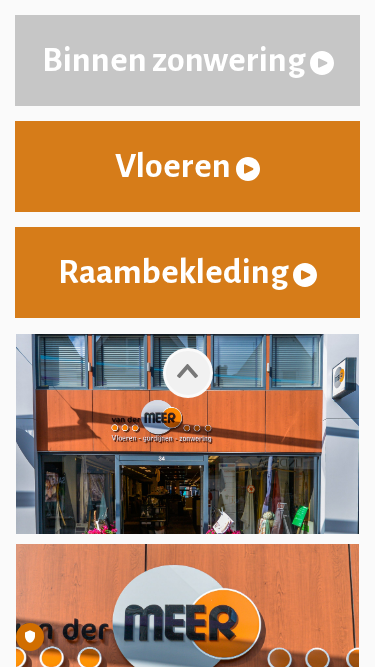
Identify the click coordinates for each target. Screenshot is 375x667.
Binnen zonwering (176, 60)
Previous (188, 371)
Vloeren (175, 166)
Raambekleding (175, 272)
